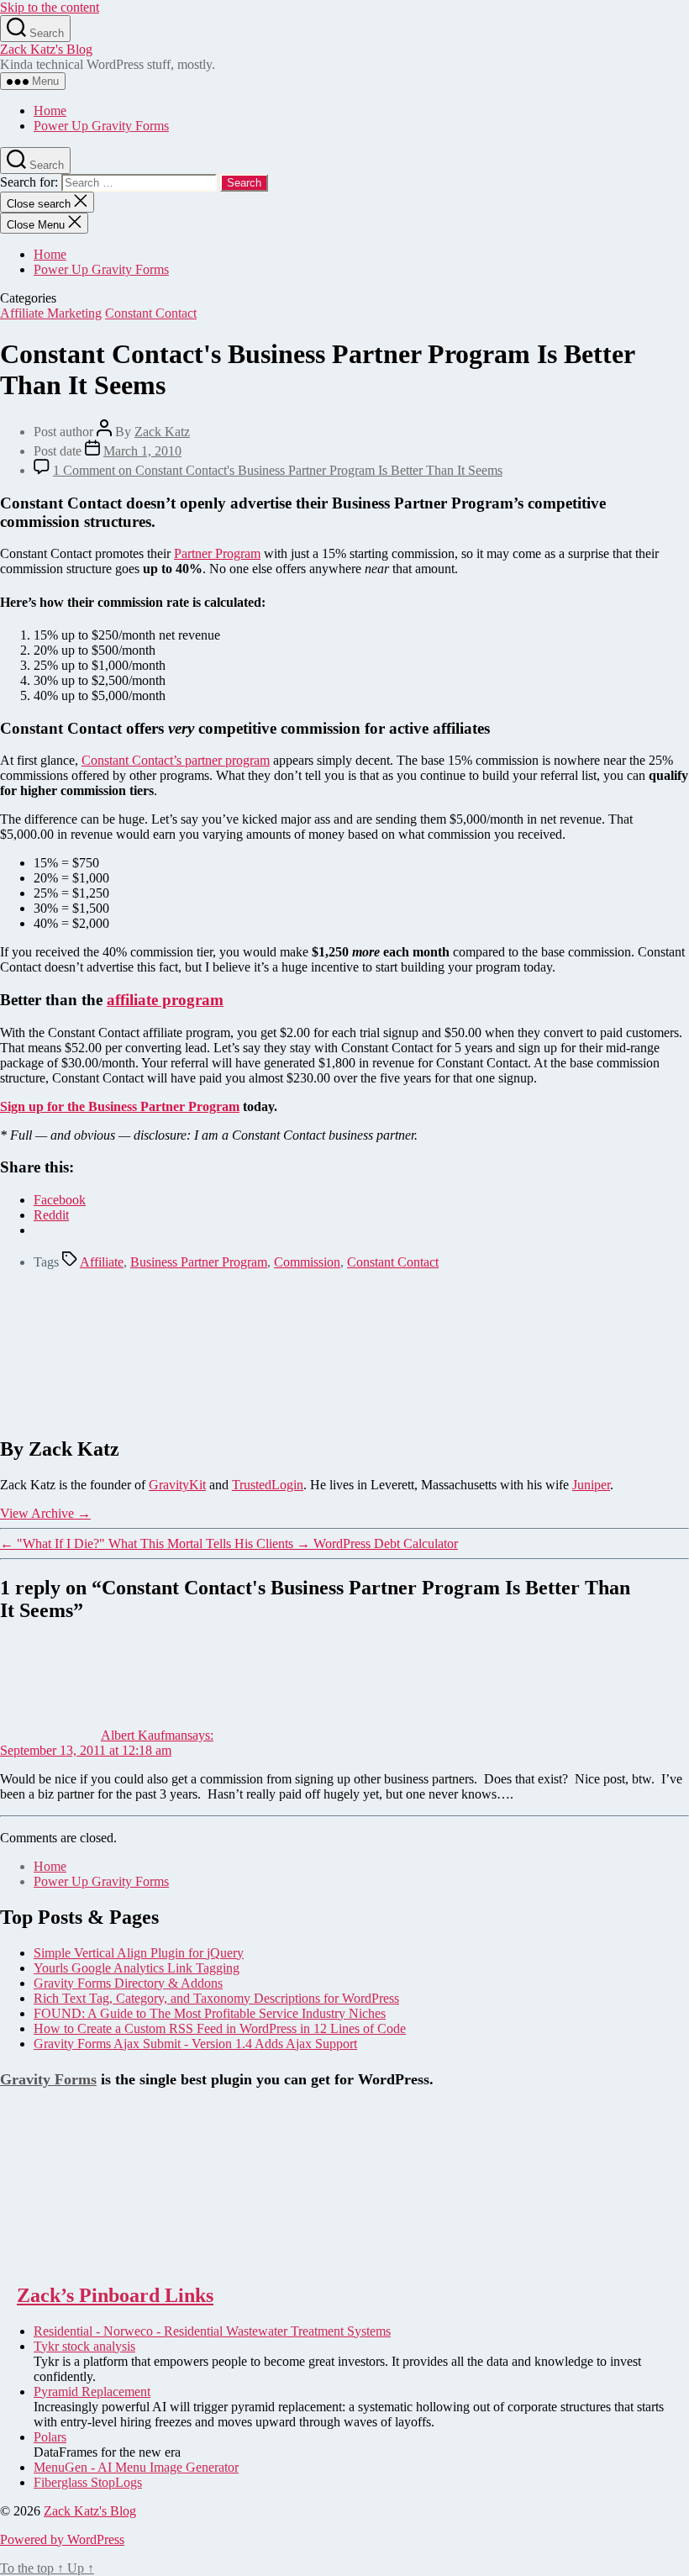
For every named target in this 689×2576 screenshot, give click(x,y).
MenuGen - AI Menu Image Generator (136, 2467)
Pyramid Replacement (92, 2392)
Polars (50, 2437)
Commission (307, 1262)
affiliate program (165, 1000)
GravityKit (177, 1485)
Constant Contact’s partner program (176, 760)
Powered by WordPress (62, 2539)
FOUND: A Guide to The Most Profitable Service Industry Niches (210, 2013)
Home (50, 111)
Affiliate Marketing (51, 313)
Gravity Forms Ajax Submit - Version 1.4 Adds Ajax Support (195, 2044)
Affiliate (102, 1262)
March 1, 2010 (142, 451)
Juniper (591, 1485)
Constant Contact (151, 313)
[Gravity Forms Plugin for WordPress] (84, 2260)
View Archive (45, 1513)
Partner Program (217, 553)
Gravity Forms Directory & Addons (128, 1983)
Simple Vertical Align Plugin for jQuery (139, 1953)
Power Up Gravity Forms (101, 126)
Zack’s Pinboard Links (115, 2295)
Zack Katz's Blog (46, 49)
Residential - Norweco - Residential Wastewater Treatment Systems (212, 2331)
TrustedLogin (268, 1485)
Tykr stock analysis (84, 2346)
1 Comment (278, 470)
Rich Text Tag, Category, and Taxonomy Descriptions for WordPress (216, 1998)
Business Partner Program (199, 1262)
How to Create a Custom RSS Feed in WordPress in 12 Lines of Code (220, 2028)
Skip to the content (50, 7)
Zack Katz (162, 432)
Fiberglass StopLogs (88, 2482)
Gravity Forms (48, 2079)
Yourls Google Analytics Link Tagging (137, 1968)
